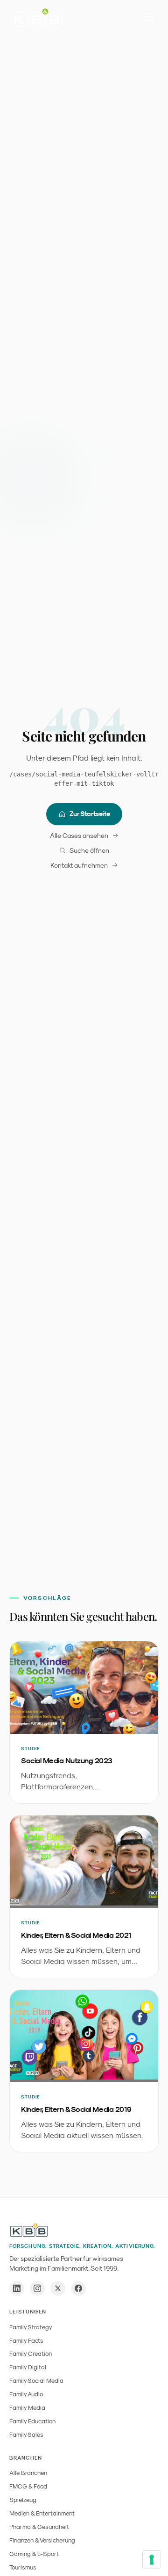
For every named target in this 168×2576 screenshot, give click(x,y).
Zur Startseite (90, 814)
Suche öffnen (89, 850)
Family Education (32, 2421)
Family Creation (31, 2354)
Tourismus (23, 2567)
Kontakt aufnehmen (79, 865)
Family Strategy (31, 2327)
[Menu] (149, 17)
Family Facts (26, 2341)
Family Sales (26, 2435)
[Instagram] (37, 2288)
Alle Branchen (28, 2473)
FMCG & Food (28, 2486)
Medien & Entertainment (42, 2513)
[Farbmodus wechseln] (128, 17)
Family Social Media (36, 2381)
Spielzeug (23, 2500)
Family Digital (28, 2367)
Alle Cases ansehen (79, 836)
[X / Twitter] (58, 2288)
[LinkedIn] (17, 2288)
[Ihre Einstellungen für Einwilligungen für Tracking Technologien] (152, 2560)
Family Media (27, 2408)
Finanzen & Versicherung (42, 2540)
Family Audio (26, 2394)
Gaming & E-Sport (34, 2554)
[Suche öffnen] (107, 17)
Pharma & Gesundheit (39, 2527)
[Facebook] (78, 2288)
